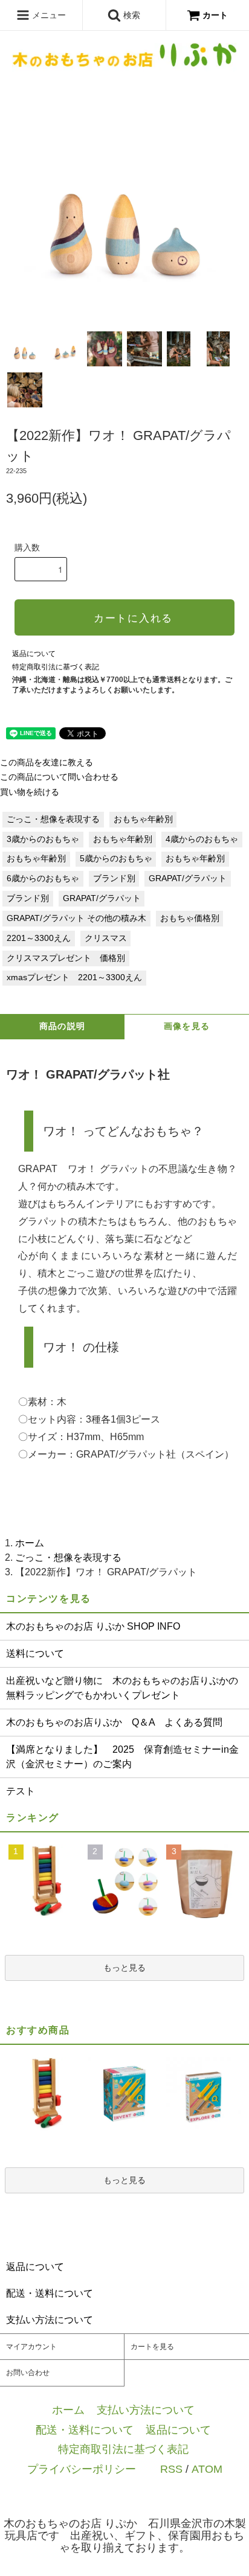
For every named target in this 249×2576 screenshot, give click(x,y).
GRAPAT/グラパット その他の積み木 (76, 918)
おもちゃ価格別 (190, 918)
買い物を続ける (30, 792)
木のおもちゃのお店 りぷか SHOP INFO (93, 1626)
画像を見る (187, 1026)
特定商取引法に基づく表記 (56, 667)
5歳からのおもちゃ (116, 859)
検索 (131, 15)
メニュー (48, 15)
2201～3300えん (39, 938)
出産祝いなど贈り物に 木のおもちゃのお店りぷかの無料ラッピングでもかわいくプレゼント (122, 1688)
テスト (21, 1791)
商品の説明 (63, 1026)
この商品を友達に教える (47, 763)
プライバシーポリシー (82, 2469)
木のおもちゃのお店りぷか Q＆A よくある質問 (114, 1722)
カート (215, 15)
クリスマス (106, 938)
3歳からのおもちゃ (43, 839)
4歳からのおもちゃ (202, 839)
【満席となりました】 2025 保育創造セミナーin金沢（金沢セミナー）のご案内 (122, 1757)
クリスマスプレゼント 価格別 (66, 958)
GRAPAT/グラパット (188, 878)
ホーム (30, 1543)
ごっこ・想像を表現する (53, 819)
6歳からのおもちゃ (43, 878)
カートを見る (152, 2347)
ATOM (207, 2469)
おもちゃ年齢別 (143, 819)
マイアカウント (31, 2347)
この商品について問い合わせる (59, 777)
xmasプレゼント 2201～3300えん (74, 977)
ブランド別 (114, 878)
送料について (35, 1653)
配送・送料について (85, 2430)
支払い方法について (146, 2410)
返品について (34, 654)
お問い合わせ (28, 2373)
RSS (171, 2469)
